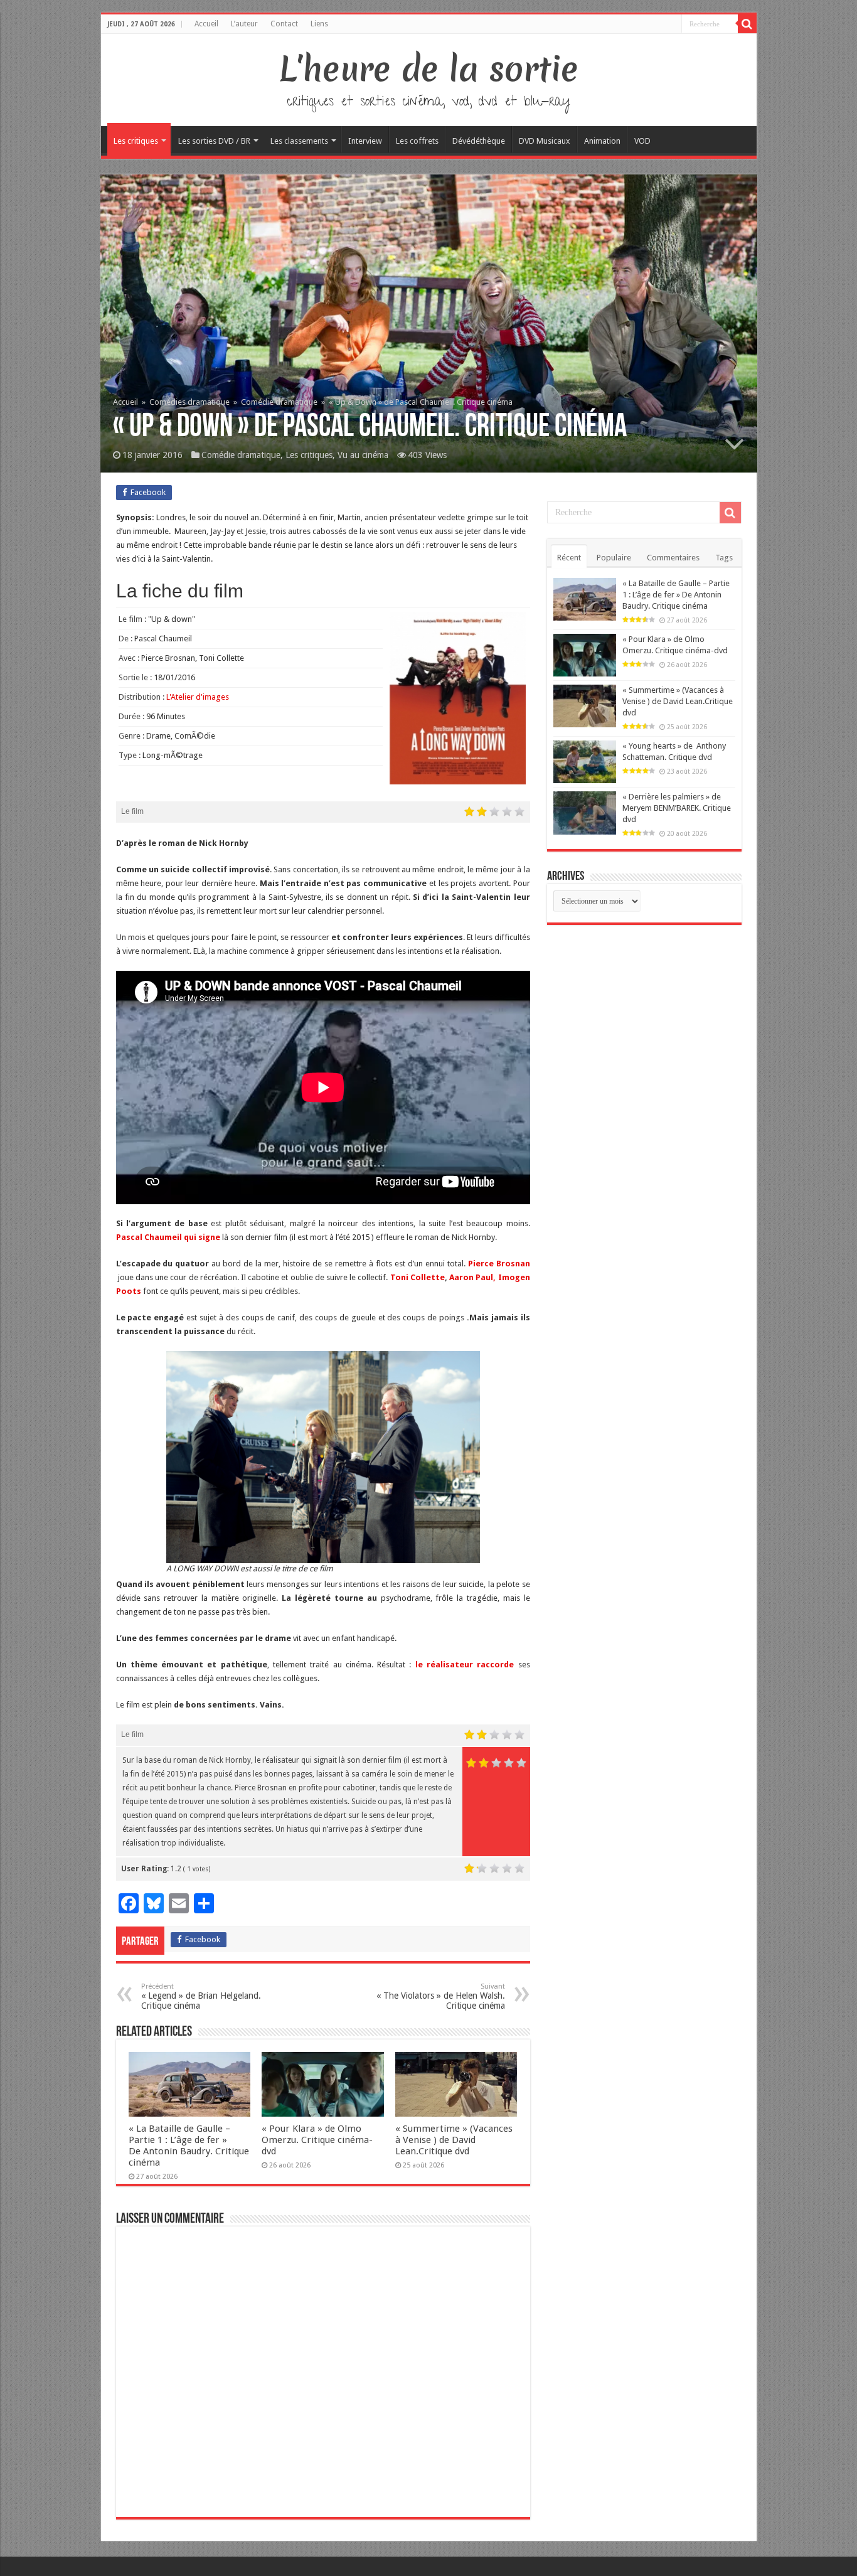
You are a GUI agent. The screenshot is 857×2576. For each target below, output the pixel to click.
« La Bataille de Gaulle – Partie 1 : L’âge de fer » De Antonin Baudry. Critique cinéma (189, 2146)
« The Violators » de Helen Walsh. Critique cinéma (441, 1996)
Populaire (614, 558)
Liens (319, 24)
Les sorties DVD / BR (214, 141)
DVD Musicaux (545, 141)
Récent (569, 558)
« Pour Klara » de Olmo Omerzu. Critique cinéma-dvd (317, 2140)
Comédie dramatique (279, 402)
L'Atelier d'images (198, 697)
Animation (602, 141)
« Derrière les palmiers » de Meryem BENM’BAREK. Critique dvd (677, 808)
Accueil (206, 24)
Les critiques (136, 141)
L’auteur (244, 24)
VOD (642, 141)
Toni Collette (416, 1277)
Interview (365, 141)
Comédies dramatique (189, 402)
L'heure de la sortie (429, 69)
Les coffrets (417, 141)
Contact (284, 24)
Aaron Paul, (472, 1277)
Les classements (299, 141)
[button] (323, 1457)
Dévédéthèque (479, 141)
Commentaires (673, 558)
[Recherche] (747, 24)
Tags (724, 558)
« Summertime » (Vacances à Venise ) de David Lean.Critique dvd (454, 2140)
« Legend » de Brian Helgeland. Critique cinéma (201, 1996)
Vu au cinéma (363, 455)
